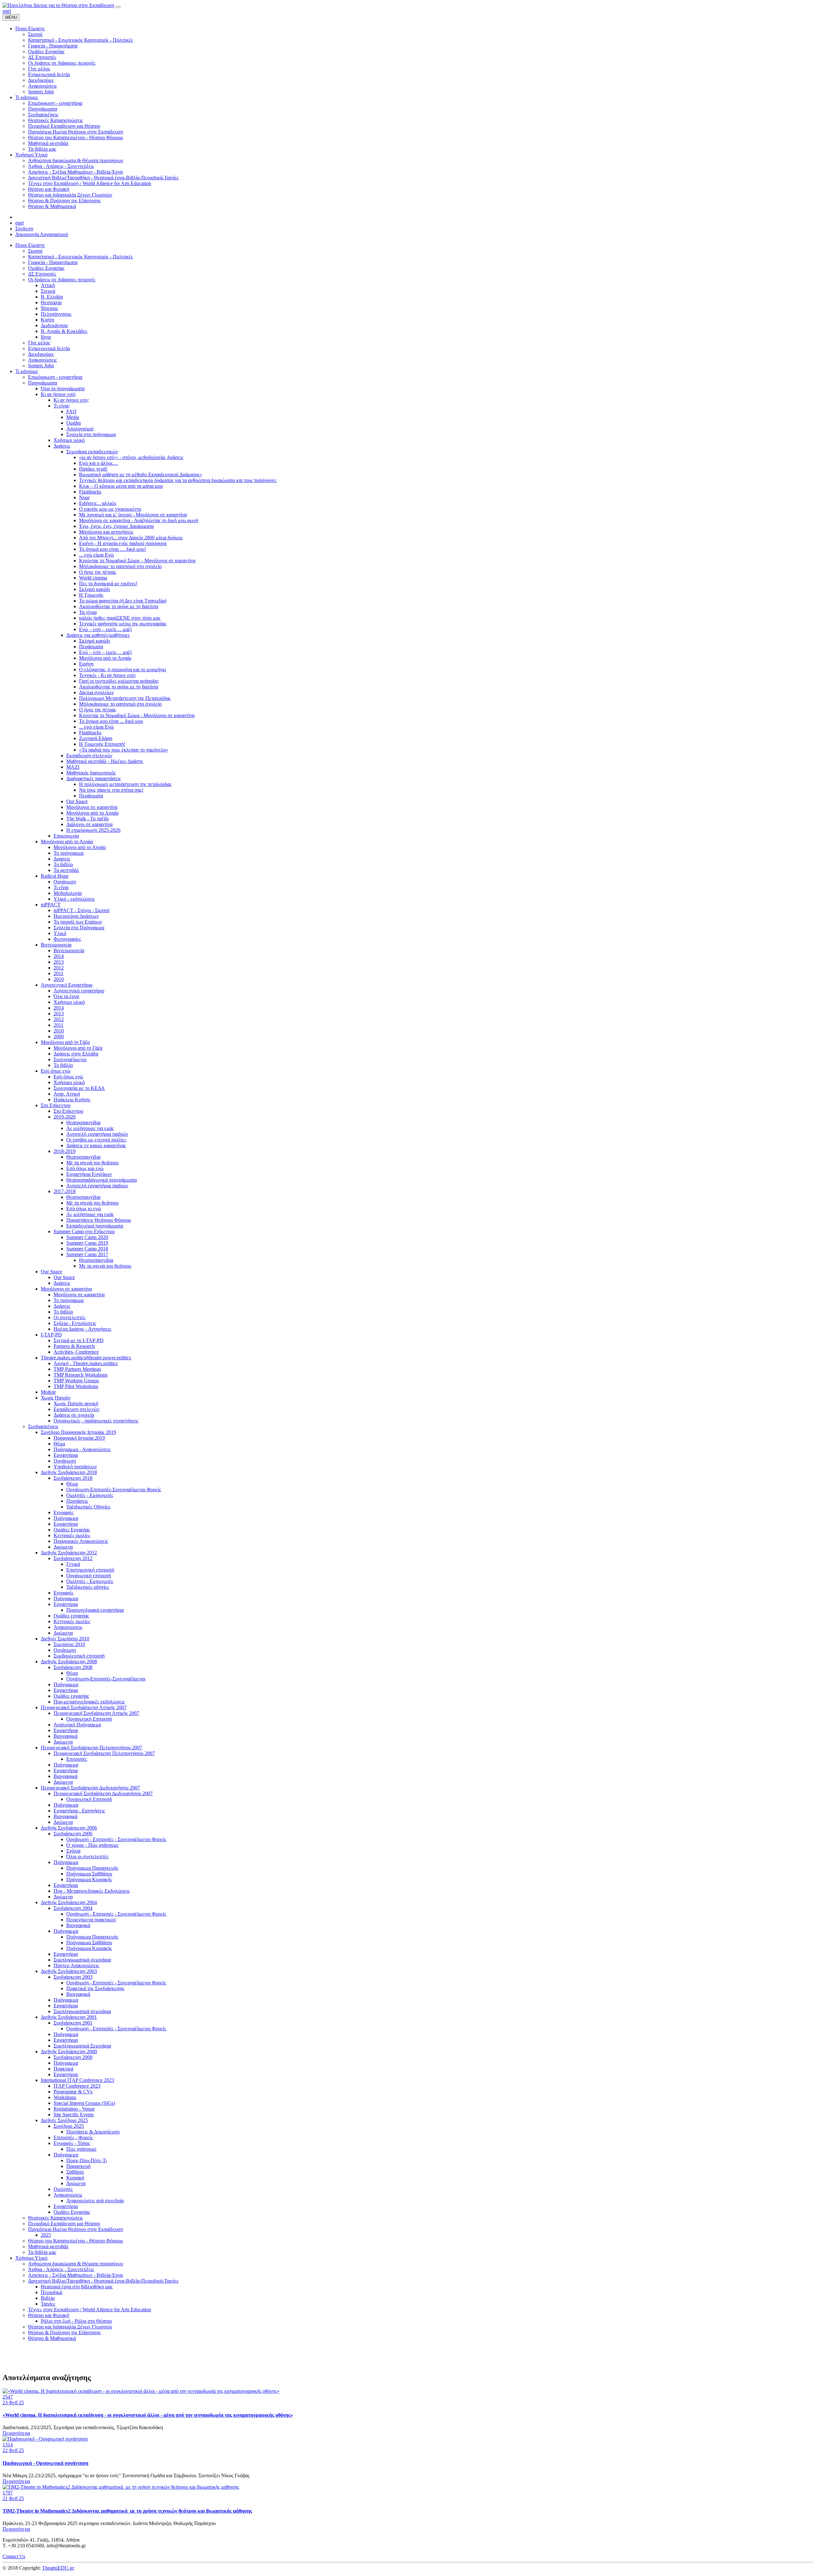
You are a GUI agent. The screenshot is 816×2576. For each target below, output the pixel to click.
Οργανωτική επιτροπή (89, 1576)
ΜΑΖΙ (73, 767)
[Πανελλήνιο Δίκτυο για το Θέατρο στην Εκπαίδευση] (58, 5)
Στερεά (48, 291)
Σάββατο (75, 2172)
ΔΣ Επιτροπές (42, 274)
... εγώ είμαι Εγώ (96, 555)
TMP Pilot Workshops (76, 1386)
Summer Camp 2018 (87, 1249)
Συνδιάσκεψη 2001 (73, 2023)
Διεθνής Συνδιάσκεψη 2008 (69, 1662)
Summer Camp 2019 (87, 1243)
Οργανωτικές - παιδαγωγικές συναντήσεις (96, 1421)
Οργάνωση (65, 882)
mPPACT (51, 905)
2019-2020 (65, 1117)
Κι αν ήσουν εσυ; (71, 400)
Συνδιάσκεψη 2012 (73, 1558)
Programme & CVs (73, 2092)
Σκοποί (35, 251)
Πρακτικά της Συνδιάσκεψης (95, 1988)
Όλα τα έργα (66, 996)
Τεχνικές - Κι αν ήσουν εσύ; (108, 675)
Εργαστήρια (66, 1455)
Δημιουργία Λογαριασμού (42, 234)
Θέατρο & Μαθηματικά (52, 2338)
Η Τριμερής (91, 595)
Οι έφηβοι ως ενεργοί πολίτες (96, 1140)
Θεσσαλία (51, 302)
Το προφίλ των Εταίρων (78, 922)
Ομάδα (73, 423)
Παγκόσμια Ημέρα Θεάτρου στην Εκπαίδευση (76, 2229)
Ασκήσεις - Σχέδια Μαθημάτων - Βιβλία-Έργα (75, 2275)
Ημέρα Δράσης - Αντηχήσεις (82, 1329)
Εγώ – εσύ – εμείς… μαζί (105, 629)
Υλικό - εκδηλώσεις (74, 899)
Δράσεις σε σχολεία (74, 1415)
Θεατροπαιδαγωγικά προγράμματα (102, 1180)
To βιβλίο (63, 1065)
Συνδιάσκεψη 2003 (73, 1977)
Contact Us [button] (14, 2556)
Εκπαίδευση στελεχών (89, 756)
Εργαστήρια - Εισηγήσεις (79, 1811)
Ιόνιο (46, 337)
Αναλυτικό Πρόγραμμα (77, 1725)
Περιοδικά (51, 2292)
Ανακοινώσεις (42, 360)
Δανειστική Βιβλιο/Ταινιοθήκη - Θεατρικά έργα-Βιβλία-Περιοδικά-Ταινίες (103, 2281)
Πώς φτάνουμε (81, 2149)
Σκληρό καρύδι (95, 589)
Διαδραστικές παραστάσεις (94, 778)
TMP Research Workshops (80, 1375)
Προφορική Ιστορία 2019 (79, 1438)
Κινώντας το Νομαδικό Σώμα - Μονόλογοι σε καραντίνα (137, 715)
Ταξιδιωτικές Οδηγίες (88, 1507)
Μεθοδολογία (68, 893)
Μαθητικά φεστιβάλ (48, 2246)
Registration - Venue (74, 2109)
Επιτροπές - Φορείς (73, 2137)
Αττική (48, 285)
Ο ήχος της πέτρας (98, 572)
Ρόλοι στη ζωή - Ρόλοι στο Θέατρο (76, 2321)
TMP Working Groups (76, 1381)
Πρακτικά (63, 2069)
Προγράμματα (43, 383)
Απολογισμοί (80, 429)
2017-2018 (65, 1191)
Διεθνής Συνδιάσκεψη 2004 (69, 1902)
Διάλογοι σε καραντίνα (89, 824)
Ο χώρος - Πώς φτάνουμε (92, 1845)
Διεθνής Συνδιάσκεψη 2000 (69, 2051)
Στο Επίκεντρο (56, 1105)
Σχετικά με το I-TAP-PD (79, 1340)
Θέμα (59, 1444)
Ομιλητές (63, 2189)
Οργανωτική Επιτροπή (89, 1719)
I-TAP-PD (51, 1335)
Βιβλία (48, 2298)
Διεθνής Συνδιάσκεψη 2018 (69, 1472)
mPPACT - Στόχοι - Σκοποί (81, 910)
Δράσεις (62, 446)
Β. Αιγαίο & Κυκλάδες (64, 331)
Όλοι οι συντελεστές (87, 1856)
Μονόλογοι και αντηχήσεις (106, 532)
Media (73, 417)
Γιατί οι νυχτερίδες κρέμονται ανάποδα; (119, 681)
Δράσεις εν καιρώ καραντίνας (96, 1145)
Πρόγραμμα (66, 1518)
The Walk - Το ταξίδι (87, 819)
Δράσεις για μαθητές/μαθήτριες (98, 635)
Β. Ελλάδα (52, 297)
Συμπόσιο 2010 (69, 1644)
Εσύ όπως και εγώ (85, 1168)
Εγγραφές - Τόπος (72, 2143)
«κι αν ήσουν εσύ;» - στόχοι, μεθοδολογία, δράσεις (131, 457)
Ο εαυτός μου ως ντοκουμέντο (110, 509)
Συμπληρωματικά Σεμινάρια (82, 2046)
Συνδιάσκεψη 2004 (73, 1908)
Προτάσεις (77, 1501)
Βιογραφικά (66, 1736)
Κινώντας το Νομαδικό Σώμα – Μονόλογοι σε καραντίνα (137, 561)
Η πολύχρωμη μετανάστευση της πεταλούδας (125, 784)
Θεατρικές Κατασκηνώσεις (55, 2218)
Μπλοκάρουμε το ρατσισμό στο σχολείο (120, 566)
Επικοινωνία (66, 836)
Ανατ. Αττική (67, 1094)
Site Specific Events (74, 2115)
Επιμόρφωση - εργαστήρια (55, 377)
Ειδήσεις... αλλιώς (98, 503)
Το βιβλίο (63, 864)
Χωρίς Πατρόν (56, 1398)
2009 (59, 1036)
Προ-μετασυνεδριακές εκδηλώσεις (89, 1702)
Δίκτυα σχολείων (96, 692)
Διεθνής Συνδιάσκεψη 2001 (69, 2017)
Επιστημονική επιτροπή (90, 1570)
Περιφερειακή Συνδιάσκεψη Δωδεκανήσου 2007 (90, 1788)
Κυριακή (75, 2178)
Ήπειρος (49, 308)
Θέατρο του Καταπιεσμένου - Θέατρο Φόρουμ (76, 2241)
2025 (46, 2235)
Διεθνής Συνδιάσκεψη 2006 (69, 1828)
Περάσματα (91, 647)
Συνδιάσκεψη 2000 (73, 2057)
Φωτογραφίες (67, 939)
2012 (59, 968)
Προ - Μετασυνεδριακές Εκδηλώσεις (92, 1891)
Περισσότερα (16, 2433)
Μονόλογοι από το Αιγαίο (105, 658)
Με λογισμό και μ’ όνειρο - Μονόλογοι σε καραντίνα (133, 515)
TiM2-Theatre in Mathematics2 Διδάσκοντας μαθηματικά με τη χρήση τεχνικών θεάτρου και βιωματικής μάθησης (127, 2511)
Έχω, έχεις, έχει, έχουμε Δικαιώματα (116, 526)
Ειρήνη (86, 664)
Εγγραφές (63, 1512)
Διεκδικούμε (41, 354)
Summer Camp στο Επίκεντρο (84, 1231)
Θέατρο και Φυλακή (49, 2315)
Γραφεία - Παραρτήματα (53, 262)
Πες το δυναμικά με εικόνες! (108, 583)
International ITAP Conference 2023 (77, 2080)
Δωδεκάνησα (54, 325)
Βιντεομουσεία (56, 945)
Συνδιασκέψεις (43, 1426)
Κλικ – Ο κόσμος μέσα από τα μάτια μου (121, 486)
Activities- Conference (76, 1352)
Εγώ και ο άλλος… (98, 463)
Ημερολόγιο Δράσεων (76, 916)
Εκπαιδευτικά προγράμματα (95, 1226)
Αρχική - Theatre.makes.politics (86, 1363)
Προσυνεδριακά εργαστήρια (95, 1610)
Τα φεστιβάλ (66, 870)
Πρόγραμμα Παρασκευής (92, 1868)
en (5, 11)
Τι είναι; (62, 406)
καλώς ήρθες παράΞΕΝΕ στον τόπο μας (120, 618)
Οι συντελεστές (69, 1317)
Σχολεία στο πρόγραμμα (91, 434)
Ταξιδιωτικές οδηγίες (88, 1587)
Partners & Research (74, 1346)
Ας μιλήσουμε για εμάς (90, 1128)
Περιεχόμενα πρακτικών (91, 1920)
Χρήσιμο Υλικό (31, 2258)
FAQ (71, 411)
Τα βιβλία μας (42, 2252)
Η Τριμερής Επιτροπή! (102, 744)
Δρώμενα (63, 1547)
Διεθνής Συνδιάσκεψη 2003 (69, 1971)
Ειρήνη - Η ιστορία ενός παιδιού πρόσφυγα (123, 543)
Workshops (65, 2097)
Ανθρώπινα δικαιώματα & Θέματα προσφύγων (76, 2264)
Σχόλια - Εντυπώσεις (75, 1323)
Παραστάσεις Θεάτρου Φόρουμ (99, 1220)
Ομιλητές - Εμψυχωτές (90, 1495)
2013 (59, 962)
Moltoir (48, 1392)
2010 (59, 979)
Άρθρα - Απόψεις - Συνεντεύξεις (61, 2269)
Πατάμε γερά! (93, 469)
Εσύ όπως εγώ (56, 1071)
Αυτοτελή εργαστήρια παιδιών (97, 1134)
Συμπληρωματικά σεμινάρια (82, 1960)
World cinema (93, 578)
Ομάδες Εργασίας (46, 268)
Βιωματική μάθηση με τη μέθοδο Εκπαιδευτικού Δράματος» (141, 475)
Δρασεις (62, 859)
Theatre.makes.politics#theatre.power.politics (86, 1358)
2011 (58, 973)
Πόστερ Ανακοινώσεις (76, 1965)
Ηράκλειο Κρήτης (72, 1100)
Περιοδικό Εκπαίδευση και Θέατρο (64, 2223)
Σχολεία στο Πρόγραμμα (79, 928)
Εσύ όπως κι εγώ (84, 1209)
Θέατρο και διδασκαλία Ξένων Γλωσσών (70, 2327)
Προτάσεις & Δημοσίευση (93, 2132)
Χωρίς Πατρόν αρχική (76, 1403)
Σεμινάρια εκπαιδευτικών (92, 452)
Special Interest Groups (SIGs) (84, 2103)
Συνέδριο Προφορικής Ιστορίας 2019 (78, 1432)
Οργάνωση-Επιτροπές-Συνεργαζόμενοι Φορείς (114, 1489)
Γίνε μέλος (39, 343)
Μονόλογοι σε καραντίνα (92, 807)
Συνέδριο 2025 (69, 2126)
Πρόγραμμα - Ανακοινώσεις (82, 1449)
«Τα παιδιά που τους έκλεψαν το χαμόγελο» (124, 750)
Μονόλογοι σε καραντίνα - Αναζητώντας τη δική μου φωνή (139, 520)
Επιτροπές (77, 1759)
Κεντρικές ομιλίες (72, 1535)
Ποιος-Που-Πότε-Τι (87, 2160)
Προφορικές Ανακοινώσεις (81, 1541)
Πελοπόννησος (56, 314)
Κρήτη (47, 320)
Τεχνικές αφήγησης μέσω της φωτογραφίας (123, 624)
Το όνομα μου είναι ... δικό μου (111, 721)
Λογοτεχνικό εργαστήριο (79, 991)
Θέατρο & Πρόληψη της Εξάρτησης (64, 2332)
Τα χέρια (88, 612)
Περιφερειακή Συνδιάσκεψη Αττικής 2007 (84, 1707)
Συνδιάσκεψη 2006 (73, 1834)
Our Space (77, 801)
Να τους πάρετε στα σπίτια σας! (111, 790)
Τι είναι (61, 887)
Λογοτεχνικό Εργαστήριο (67, 985)
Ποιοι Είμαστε (30, 245)
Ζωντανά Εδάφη (96, 738)
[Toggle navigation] (118, 7)
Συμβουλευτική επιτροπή (79, 1656)
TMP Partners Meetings (77, 1369)
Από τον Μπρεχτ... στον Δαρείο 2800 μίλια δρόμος (131, 538)
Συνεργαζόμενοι (70, 1059)
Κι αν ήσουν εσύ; (58, 394)
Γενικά (73, 1564)
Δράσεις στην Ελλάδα (76, 1054)
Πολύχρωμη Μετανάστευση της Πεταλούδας (125, 698)
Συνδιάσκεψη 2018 (73, 1478)
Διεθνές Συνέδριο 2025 (64, 2120)
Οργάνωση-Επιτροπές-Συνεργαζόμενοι (106, 1679)
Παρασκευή (78, 2166)
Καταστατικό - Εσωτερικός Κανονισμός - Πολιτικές (80, 257)
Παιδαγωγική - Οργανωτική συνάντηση (45, 2463)
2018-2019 (65, 1151)
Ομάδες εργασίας (71, 1616)
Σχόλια (73, 1851)
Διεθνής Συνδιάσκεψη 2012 (69, 1553)
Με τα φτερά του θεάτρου (92, 1163)
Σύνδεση (24, 229)
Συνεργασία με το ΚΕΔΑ (79, 1088)
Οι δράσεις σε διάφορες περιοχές (62, 280)
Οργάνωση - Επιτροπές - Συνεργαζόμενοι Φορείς (116, 1839)
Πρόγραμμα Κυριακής (89, 1879)
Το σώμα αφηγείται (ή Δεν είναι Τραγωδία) (123, 601)
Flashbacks (90, 492)
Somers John (41, 366)
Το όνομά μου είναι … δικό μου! (113, 549)
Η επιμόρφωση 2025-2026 (93, 830)
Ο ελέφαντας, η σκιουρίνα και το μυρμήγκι (123, 669)
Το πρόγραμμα (69, 853)
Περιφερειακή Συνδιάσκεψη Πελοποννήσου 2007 (91, 1748)
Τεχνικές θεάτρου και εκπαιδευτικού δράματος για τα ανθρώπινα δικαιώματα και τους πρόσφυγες (178, 480)
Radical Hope (55, 876)
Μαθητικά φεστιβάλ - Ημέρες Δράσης (105, 761)
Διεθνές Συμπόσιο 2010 (65, 1639)
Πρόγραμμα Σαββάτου (89, 1874)
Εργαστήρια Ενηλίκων (89, 1174)
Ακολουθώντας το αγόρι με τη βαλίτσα (119, 606)
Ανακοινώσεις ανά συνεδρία (95, 2201)
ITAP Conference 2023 (77, 2086)
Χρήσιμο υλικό (69, 440)
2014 (59, 956)
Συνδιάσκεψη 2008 (73, 1667)
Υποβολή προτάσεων (75, 1467)
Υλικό (60, 933)
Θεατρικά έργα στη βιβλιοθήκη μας (77, 2287)
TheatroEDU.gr (58, 2568)
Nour (84, 497)
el (9, 11)
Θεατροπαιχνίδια (83, 1123)
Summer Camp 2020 (87, 1237)
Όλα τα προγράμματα (63, 389)
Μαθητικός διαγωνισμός (91, 773)
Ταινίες (48, 2304)
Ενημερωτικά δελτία (49, 348)
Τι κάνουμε (27, 371)
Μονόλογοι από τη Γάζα (65, 1042)
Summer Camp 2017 (87, 1254)
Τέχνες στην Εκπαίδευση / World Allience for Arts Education (90, 2310)
